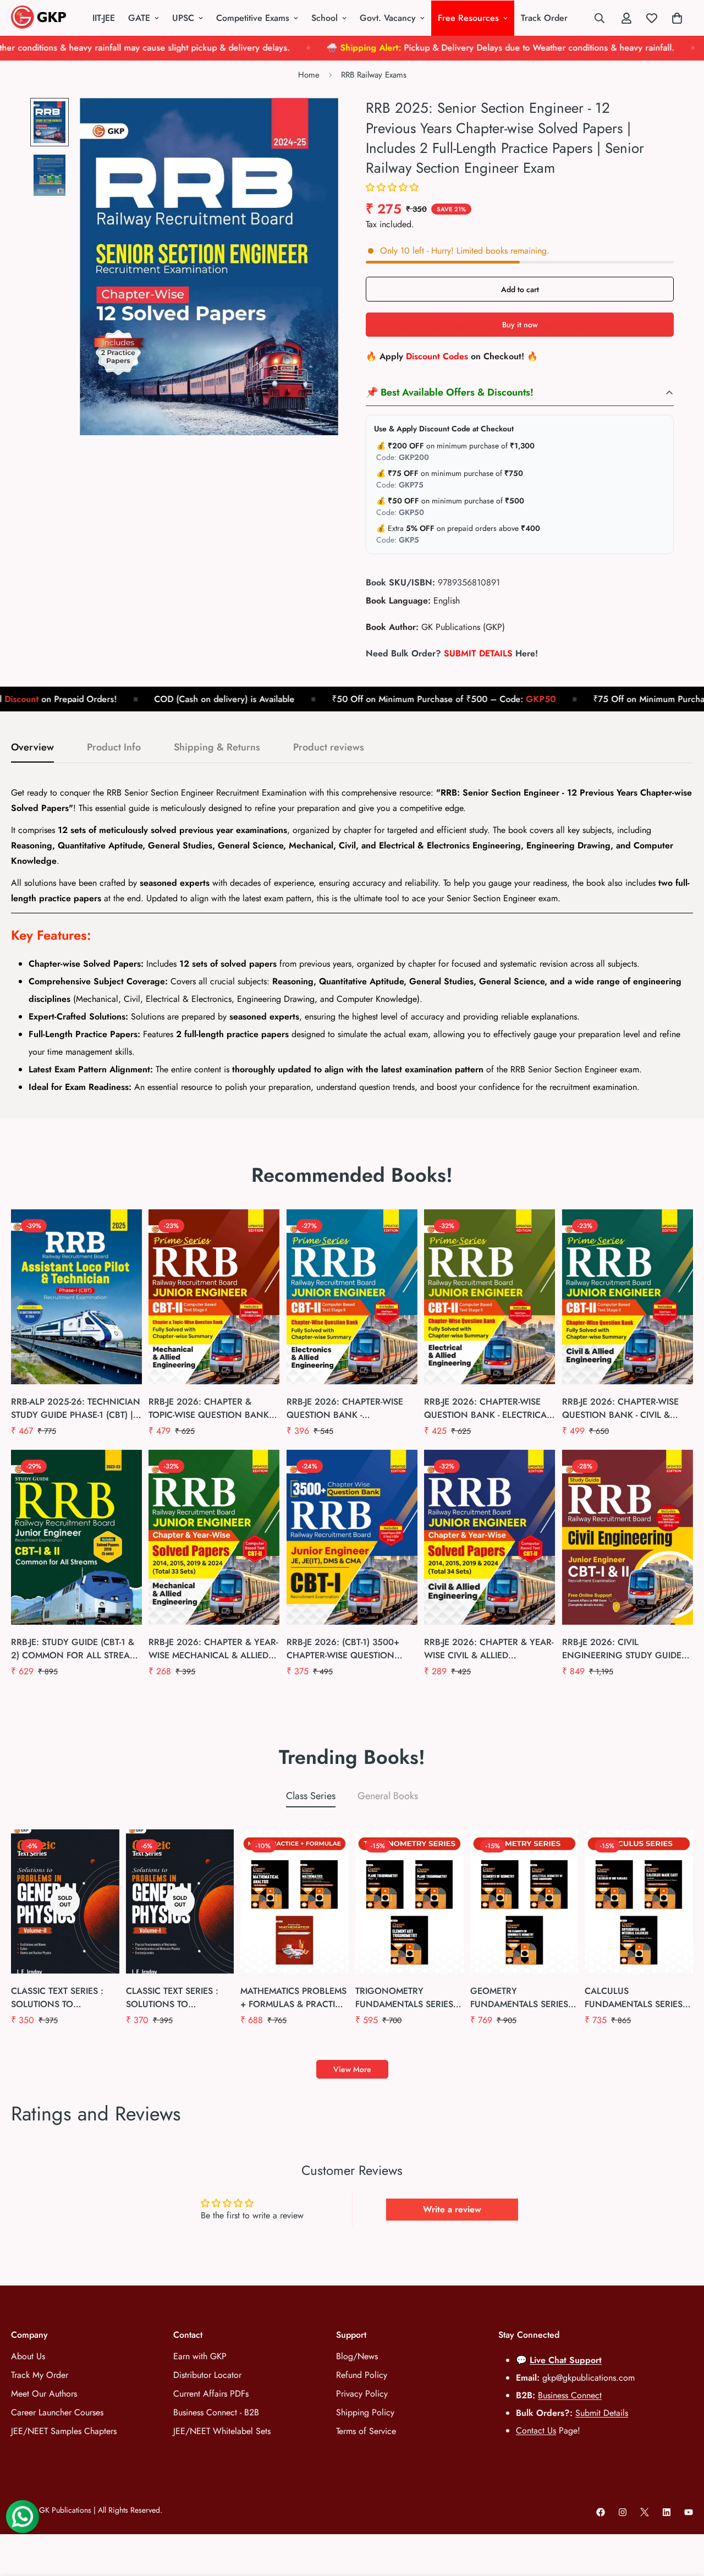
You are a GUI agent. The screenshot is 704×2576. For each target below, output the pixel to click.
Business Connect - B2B (216, 2412)
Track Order (544, 18)
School (324, 18)
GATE (139, 18)
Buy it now (520, 325)
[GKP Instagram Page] (623, 2512)
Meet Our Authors (44, 2394)
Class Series (311, 1796)
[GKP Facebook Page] (601, 2512)
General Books (388, 1796)
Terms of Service (366, 2431)
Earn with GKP (200, 2356)
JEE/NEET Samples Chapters (64, 2431)
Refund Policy (362, 2375)
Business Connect (570, 2395)
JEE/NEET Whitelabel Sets (222, 2431)
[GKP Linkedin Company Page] (667, 2512)
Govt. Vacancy (388, 18)
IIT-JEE (104, 18)
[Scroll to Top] (683, 2516)
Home (309, 75)
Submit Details (602, 2413)
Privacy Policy (362, 2394)
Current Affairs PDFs (211, 2394)
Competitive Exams (253, 18)
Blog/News (357, 2356)
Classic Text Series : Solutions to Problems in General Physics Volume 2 (61, 1998)
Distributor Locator (207, 2375)
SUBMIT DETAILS (478, 653)
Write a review (452, 2209)
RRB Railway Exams (374, 75)
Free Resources (468, 18)
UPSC (183, 18)
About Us (28, 2356)
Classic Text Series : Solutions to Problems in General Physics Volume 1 (176, 1998)
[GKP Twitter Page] (645, 2512)
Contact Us (536, 2430)
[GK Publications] (38, 18)
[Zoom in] (315, 121)
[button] (392, 187)
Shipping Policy (365, 2412)
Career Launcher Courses (57, 2412)
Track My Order (40, 2375)
